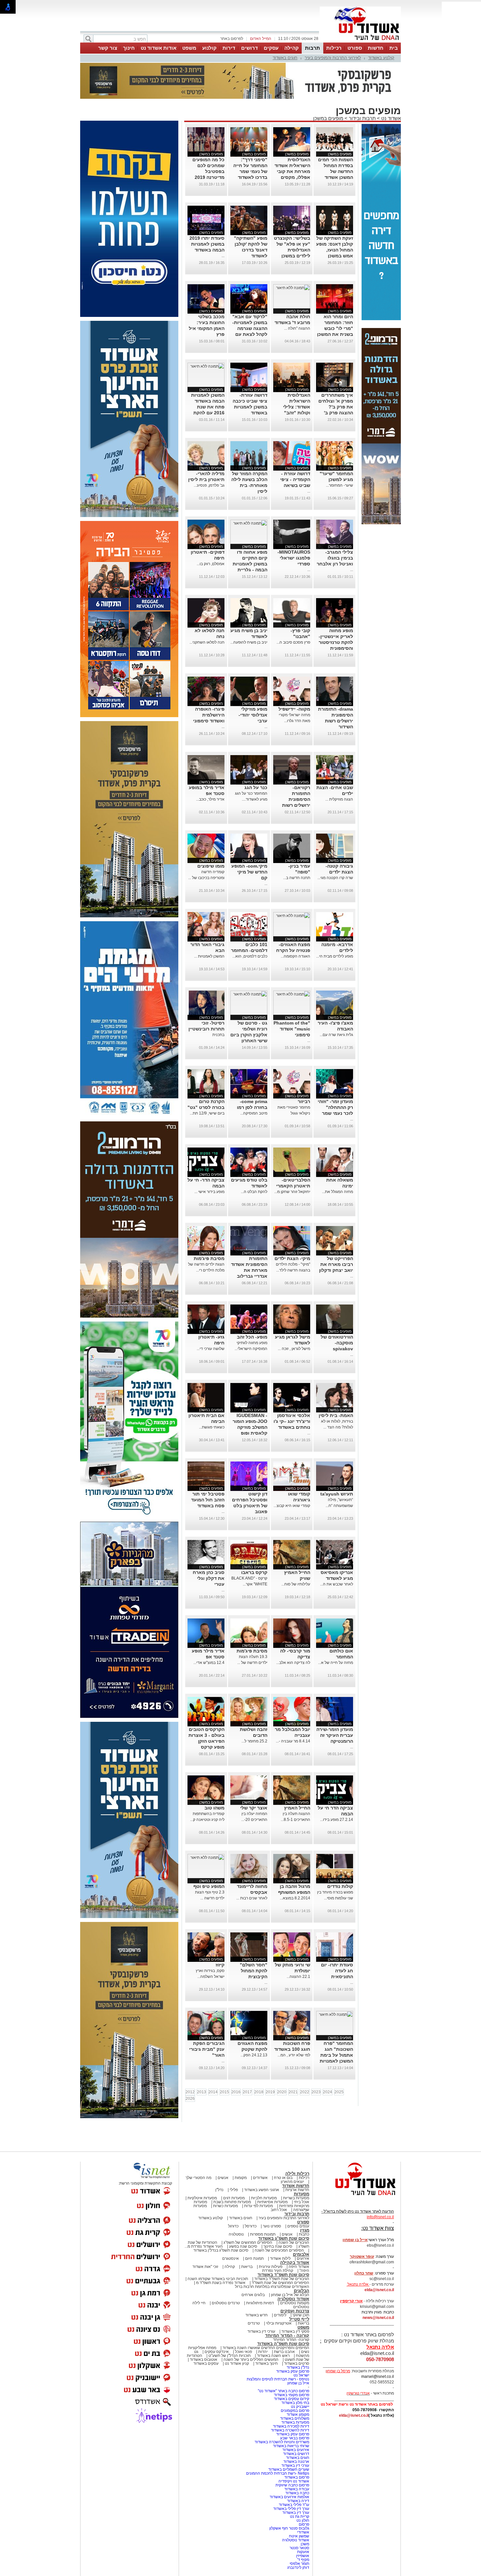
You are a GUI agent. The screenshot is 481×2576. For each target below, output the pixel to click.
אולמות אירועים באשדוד (289, 2497)
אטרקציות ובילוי (279, 2323)
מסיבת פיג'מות (209, 1258)
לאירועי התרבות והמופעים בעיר (333, 58)
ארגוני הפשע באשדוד (262, 2190)
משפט (189, 48)
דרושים (249, 48)
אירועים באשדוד (296, 2450)
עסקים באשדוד (206, 2363)
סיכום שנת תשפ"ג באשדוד (284, 2238)
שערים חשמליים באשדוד (289, 2469)
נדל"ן (219, 2190)
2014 (213, 2092)
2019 (270, 2092)
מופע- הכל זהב (252, 1337)
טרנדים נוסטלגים (226, 2303)
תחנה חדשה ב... (297, 878)
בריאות (247, 2267)
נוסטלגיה (236, 2234)
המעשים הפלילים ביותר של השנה (251, 2360)
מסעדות (302, 2194)
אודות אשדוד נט (159, 48)
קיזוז (220, 1965)
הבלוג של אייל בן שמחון (290, 2295)
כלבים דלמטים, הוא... (250, 956)
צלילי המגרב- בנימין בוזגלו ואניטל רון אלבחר (335, 558)
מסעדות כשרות (225, 2206)
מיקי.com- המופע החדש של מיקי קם (249, 872)
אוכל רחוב (279, 2210)
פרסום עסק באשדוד (292, 2371)
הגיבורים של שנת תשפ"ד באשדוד (281, 2279)
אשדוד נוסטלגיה (293, 2299)
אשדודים (260, 2178)
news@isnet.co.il (378, 2318)
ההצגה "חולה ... (297, 328)
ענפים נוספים (298, 2226)
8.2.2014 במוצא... (295, 1898)
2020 (282, 2092)
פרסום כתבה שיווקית (292, 2485)
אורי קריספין (351, 2301)
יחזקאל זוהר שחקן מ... (292, 1192)
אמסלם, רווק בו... (211, 564)
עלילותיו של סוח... (296, 1584)
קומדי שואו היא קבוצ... (292, 1506)
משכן (305, 2544)
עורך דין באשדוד (296, 2513)
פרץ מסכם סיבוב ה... (293, 642)
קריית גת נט (300, 2516)
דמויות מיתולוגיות (260, 2303)
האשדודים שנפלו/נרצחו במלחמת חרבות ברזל (272, 2287)
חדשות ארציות (297, 2190)
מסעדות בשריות (296, 2198)
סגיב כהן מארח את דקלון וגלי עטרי (209, 1578)
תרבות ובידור (362, 118)
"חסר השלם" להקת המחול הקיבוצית (254, 1971)
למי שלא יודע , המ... (294, 2055)
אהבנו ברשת (284, 2352)
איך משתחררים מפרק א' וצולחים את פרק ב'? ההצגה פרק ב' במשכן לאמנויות (336, 407)
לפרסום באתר (232, 39)
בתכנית (218, 1035)
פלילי (234, 2190)
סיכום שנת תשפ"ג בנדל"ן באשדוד (221, 2250)
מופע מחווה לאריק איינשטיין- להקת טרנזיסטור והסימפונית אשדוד (336, 642)
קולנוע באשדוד (381, 58)
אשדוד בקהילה (295, 2263)
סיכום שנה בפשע (243, 2246)
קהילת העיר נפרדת (278, 2271)
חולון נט (302, 2520)
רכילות (334, 48)
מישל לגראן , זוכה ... (294, 1349)
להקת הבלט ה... (254, 1192)
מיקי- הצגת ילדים (292, 1258)
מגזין (305, 2230)
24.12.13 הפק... (254, 2055)
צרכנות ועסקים (295, 2311)
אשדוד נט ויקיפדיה (293, 2481)
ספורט (355, 48)
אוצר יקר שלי (254, 1808)
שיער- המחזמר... (339, 485)
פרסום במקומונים (295, 2411)
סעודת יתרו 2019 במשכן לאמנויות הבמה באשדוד (207, 244)
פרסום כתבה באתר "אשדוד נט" (284, 2391)
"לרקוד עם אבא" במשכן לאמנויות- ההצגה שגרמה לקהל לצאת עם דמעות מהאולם (250, 328)
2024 (328, 2092)
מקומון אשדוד (298, 2414)
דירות (229, 48)
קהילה (292, 48)
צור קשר (108, 48)
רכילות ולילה (297, 2174)
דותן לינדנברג (298, 2567)
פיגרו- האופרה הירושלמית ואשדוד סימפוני (209, 715)
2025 (339, 2092)
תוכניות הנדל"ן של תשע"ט (230, 2356)
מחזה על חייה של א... (336, 1663)
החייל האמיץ (297, 1808)
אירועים (303, 2258)
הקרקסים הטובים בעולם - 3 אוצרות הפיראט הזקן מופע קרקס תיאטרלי (206, 1741)
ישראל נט (301, 2375)
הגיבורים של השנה (294, 2242)
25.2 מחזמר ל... (254, 1741)
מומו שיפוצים (211, 866)
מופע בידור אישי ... (209, 1192)
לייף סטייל (299, 2319)
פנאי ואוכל (243, 2352)
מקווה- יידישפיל (294, 709)
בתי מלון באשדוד (295, 2403)
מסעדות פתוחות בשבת (232, 2202)
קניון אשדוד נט (236, 2363)
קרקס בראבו (254, 1572)
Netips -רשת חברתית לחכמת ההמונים (278, 2473)
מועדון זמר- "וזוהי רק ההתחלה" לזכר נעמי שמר (335, 1107)
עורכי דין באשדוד (261, 2331)
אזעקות (303, 2552)
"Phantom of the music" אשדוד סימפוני (292, 1029)
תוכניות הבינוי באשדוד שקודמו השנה (217, 2279)
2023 (316, 2092)
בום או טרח (283, 2178)
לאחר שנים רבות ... (252, 1898)
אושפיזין (303, 2556)
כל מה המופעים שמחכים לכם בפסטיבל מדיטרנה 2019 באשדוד (208, 171)
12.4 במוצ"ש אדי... (209, 1663)
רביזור (304, 1101)
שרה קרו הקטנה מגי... (335, 878)
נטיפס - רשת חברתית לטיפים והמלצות (278, 2379)
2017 (247, 2092)
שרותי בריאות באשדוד (291, 2446)
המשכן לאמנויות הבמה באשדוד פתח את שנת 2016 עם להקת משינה (208, 407)
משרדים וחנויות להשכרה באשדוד (282, 2442)
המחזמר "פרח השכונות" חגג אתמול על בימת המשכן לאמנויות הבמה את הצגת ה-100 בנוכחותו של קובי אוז (336, 2061)
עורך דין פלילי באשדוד (291, 2509)
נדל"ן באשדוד (298, 2367)
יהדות (263, 2352)
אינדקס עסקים (217, 2352)
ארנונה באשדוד (296, 2462)
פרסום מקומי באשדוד (292, 2395)
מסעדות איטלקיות (202, 2198)
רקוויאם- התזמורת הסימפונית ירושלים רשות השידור (296, 799)
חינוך (129, 48)
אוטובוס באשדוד (204, 2360)
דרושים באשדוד (296, 2454)
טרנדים (254, 2323)
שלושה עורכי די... (211, 1349)
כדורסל (251, 2226)
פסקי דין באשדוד (295, 2331)
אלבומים (301, 2254)
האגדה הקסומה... (295, 956)
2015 (224, 2092)
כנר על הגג (256, 787)
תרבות (312, 48)
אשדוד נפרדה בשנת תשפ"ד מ (220, 2283)
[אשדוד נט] (357, 2197)
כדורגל (233, 2226)
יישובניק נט (300, 2407)
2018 (259, 2092)
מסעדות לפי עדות (258, 2206)
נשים (305, 2352)
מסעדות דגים (234, 2198)
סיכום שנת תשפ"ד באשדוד (283, 2275)
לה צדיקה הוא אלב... (293, 1663)
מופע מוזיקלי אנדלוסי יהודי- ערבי (253, 715)
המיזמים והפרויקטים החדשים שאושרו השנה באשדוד (265, 2348)
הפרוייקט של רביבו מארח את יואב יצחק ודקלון (336, 1264)
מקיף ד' (303, 2560)
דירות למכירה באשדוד (291, 2426)
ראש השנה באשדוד (273, 2356)
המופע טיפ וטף (209, 1886)
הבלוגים (302, 2291)
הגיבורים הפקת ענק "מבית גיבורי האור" (207, 2049)
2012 (190, 2092)
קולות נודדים (340, 1886)
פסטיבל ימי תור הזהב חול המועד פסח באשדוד (208, 1500)
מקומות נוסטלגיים (294, 2303)
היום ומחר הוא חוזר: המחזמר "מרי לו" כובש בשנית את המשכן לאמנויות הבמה (335, 328)
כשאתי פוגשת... (212, 1427)
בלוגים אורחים (253, 2295)
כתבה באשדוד (297, 2493)
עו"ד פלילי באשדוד (294, 2505)
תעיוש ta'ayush (337, 1494)
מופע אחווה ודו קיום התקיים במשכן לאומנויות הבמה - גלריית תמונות (250, 564)
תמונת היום (254, 2258)
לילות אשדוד (280, 2258)
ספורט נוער (272, 2226)
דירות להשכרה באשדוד (290, 2430)
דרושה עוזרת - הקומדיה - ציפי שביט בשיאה (295, 479)
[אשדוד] (360, 42)
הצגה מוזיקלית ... (339, 799)
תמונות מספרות (262, 2234)
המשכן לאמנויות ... (209, 956)
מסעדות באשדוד (295, 2422)
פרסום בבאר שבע (295, 2438)
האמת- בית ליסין (336, 1415)
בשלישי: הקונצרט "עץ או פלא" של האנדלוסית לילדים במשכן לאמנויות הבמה (292, 250)
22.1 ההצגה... (298, 1977)
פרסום (303, 2524)
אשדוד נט (390, 118)
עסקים (271, 48)
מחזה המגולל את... (338, 1192)
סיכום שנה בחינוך (278, 2246)
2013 (202, 2092)
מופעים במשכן (328, 118)
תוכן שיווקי (301, 2315)
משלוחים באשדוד (295, 2418)
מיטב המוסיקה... (254, 1113)
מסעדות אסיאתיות (272, 2202)
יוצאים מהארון (292, 2182)
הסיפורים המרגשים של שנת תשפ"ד (280, 2283)
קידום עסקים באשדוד (292, 2399)
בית (394, 48)
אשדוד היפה (298, 2267)
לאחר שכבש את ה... (337, 1584)
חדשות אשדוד (296, 2186)
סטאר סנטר (299, 2548)
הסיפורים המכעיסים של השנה (279, 2250)
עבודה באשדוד (296, 2489)
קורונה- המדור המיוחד (291, 2340)
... (223, 256)
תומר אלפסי (299, 2564)
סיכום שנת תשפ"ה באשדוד (283, 2344)
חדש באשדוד (257, 2315)
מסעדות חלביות (264, 2198)
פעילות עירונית (271, 2267)
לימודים (280, 2315)
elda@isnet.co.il (379, 2290)
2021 (293, 2092)
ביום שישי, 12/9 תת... (207, 1113)
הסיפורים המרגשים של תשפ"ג (248, 2242)
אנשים (223, 2178)
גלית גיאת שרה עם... (336, 1035)
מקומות (241, 2178)
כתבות (304, 2234)
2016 (236, 2092)
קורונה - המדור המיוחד (287, 2335)
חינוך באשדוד (267, 2363)
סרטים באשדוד (297, 2363)
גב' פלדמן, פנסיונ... (209, 485)
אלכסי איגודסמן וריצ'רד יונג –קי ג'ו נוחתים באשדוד (292, 1421)
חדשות (376, 48)
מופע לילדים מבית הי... (335, 956)
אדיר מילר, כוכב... (210, 799)
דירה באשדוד (298, 2501)
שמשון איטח (299, 2536)
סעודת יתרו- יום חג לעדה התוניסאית (337, 1971)
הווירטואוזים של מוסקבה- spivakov (337, 1343)
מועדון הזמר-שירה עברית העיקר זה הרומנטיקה (335, 1735)
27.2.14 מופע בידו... (337, 1820)
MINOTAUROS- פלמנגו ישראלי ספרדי (294, 558)
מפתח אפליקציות (202, 2348)
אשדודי (303, 2532)
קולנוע (209, 48)
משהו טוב (214, 1808)
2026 (190, 2099)
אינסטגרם (231, 2258)
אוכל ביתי (301, 2202)
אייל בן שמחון (298, 2383)
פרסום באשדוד (296, 2477)
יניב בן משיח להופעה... (249, 642)
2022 (305, 2092)
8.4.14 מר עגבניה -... (293, 1741)
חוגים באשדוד (285, 58)
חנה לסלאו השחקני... (207, 642)
